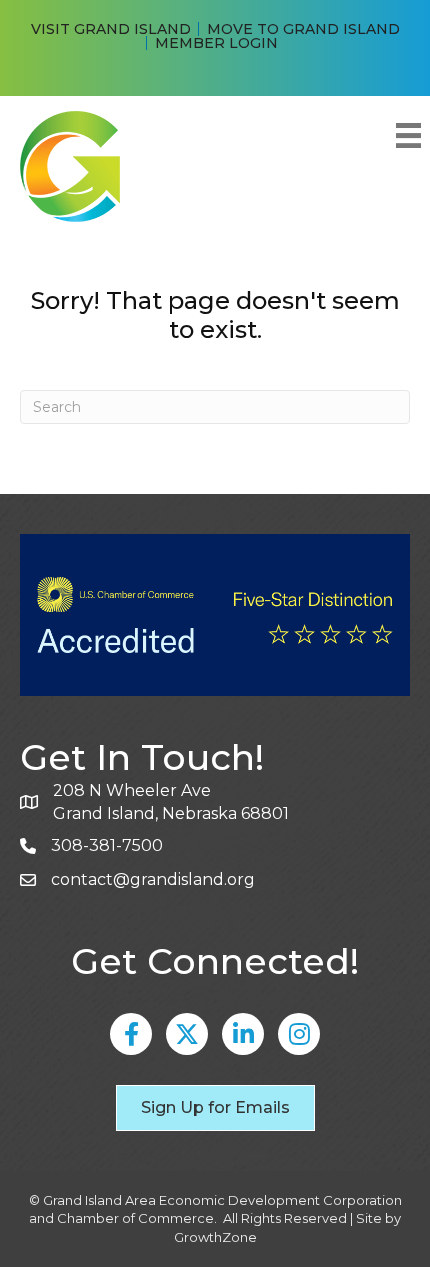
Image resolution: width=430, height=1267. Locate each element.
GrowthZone (215, 1237)
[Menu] (408, 135)
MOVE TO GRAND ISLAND (303, 29)
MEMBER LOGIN (216, 43)
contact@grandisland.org (153, 879)
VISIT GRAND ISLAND (111, 29)
